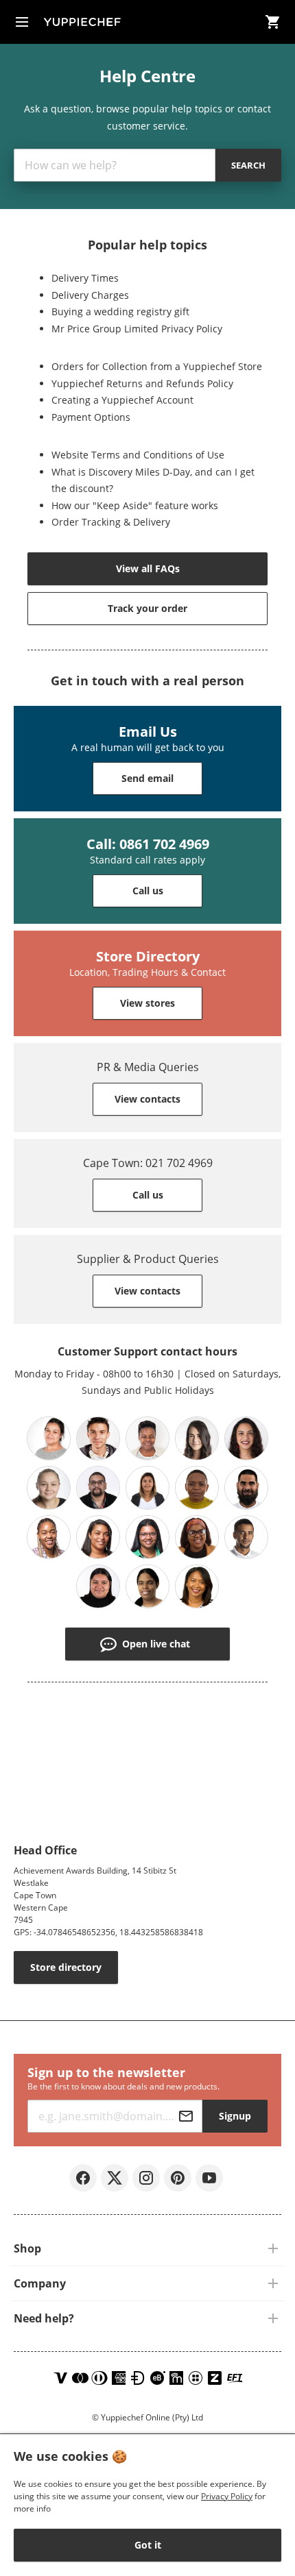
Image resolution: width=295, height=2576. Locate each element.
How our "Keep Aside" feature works (135, 505)
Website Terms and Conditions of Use (138, 455)
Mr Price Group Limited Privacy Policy (137, 329)
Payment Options (91, 417)
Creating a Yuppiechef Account (122, 400)
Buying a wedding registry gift (120, 311)
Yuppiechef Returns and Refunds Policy (142, 383)
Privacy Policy (227, 2496)
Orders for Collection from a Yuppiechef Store (157, 366)
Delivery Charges (90, 295)
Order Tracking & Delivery (111, 522)
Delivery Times (85, 278)
